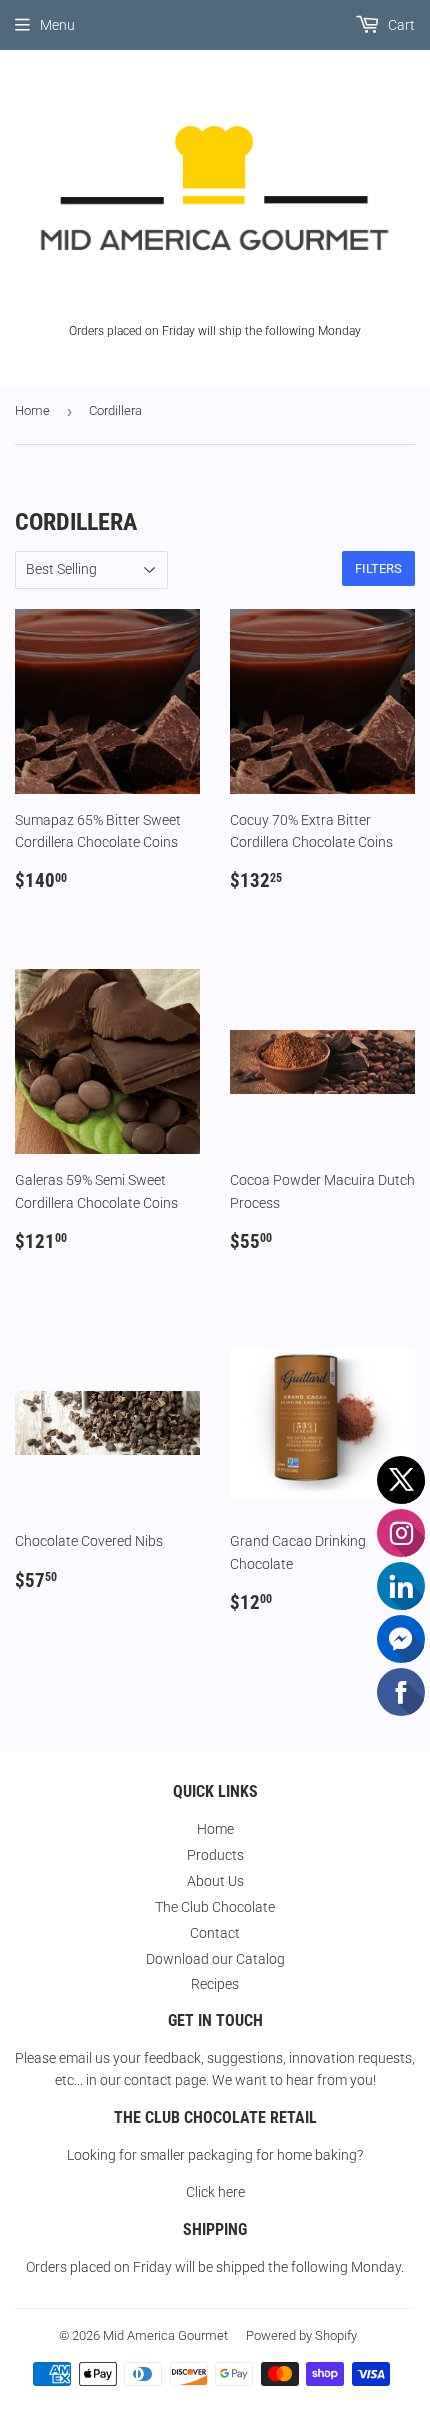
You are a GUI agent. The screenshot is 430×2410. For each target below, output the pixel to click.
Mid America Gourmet (165, 2335)
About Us (215, 1881)
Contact (215, 1933)
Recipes (215, 1984)
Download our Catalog (215, 1959)
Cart (400, 25)
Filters (378, 568)
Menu (57, 25)
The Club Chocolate (215, 1907)
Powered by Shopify (301, 2335)
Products (215, 1855)
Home (32, 410)
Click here (215, 2192)
